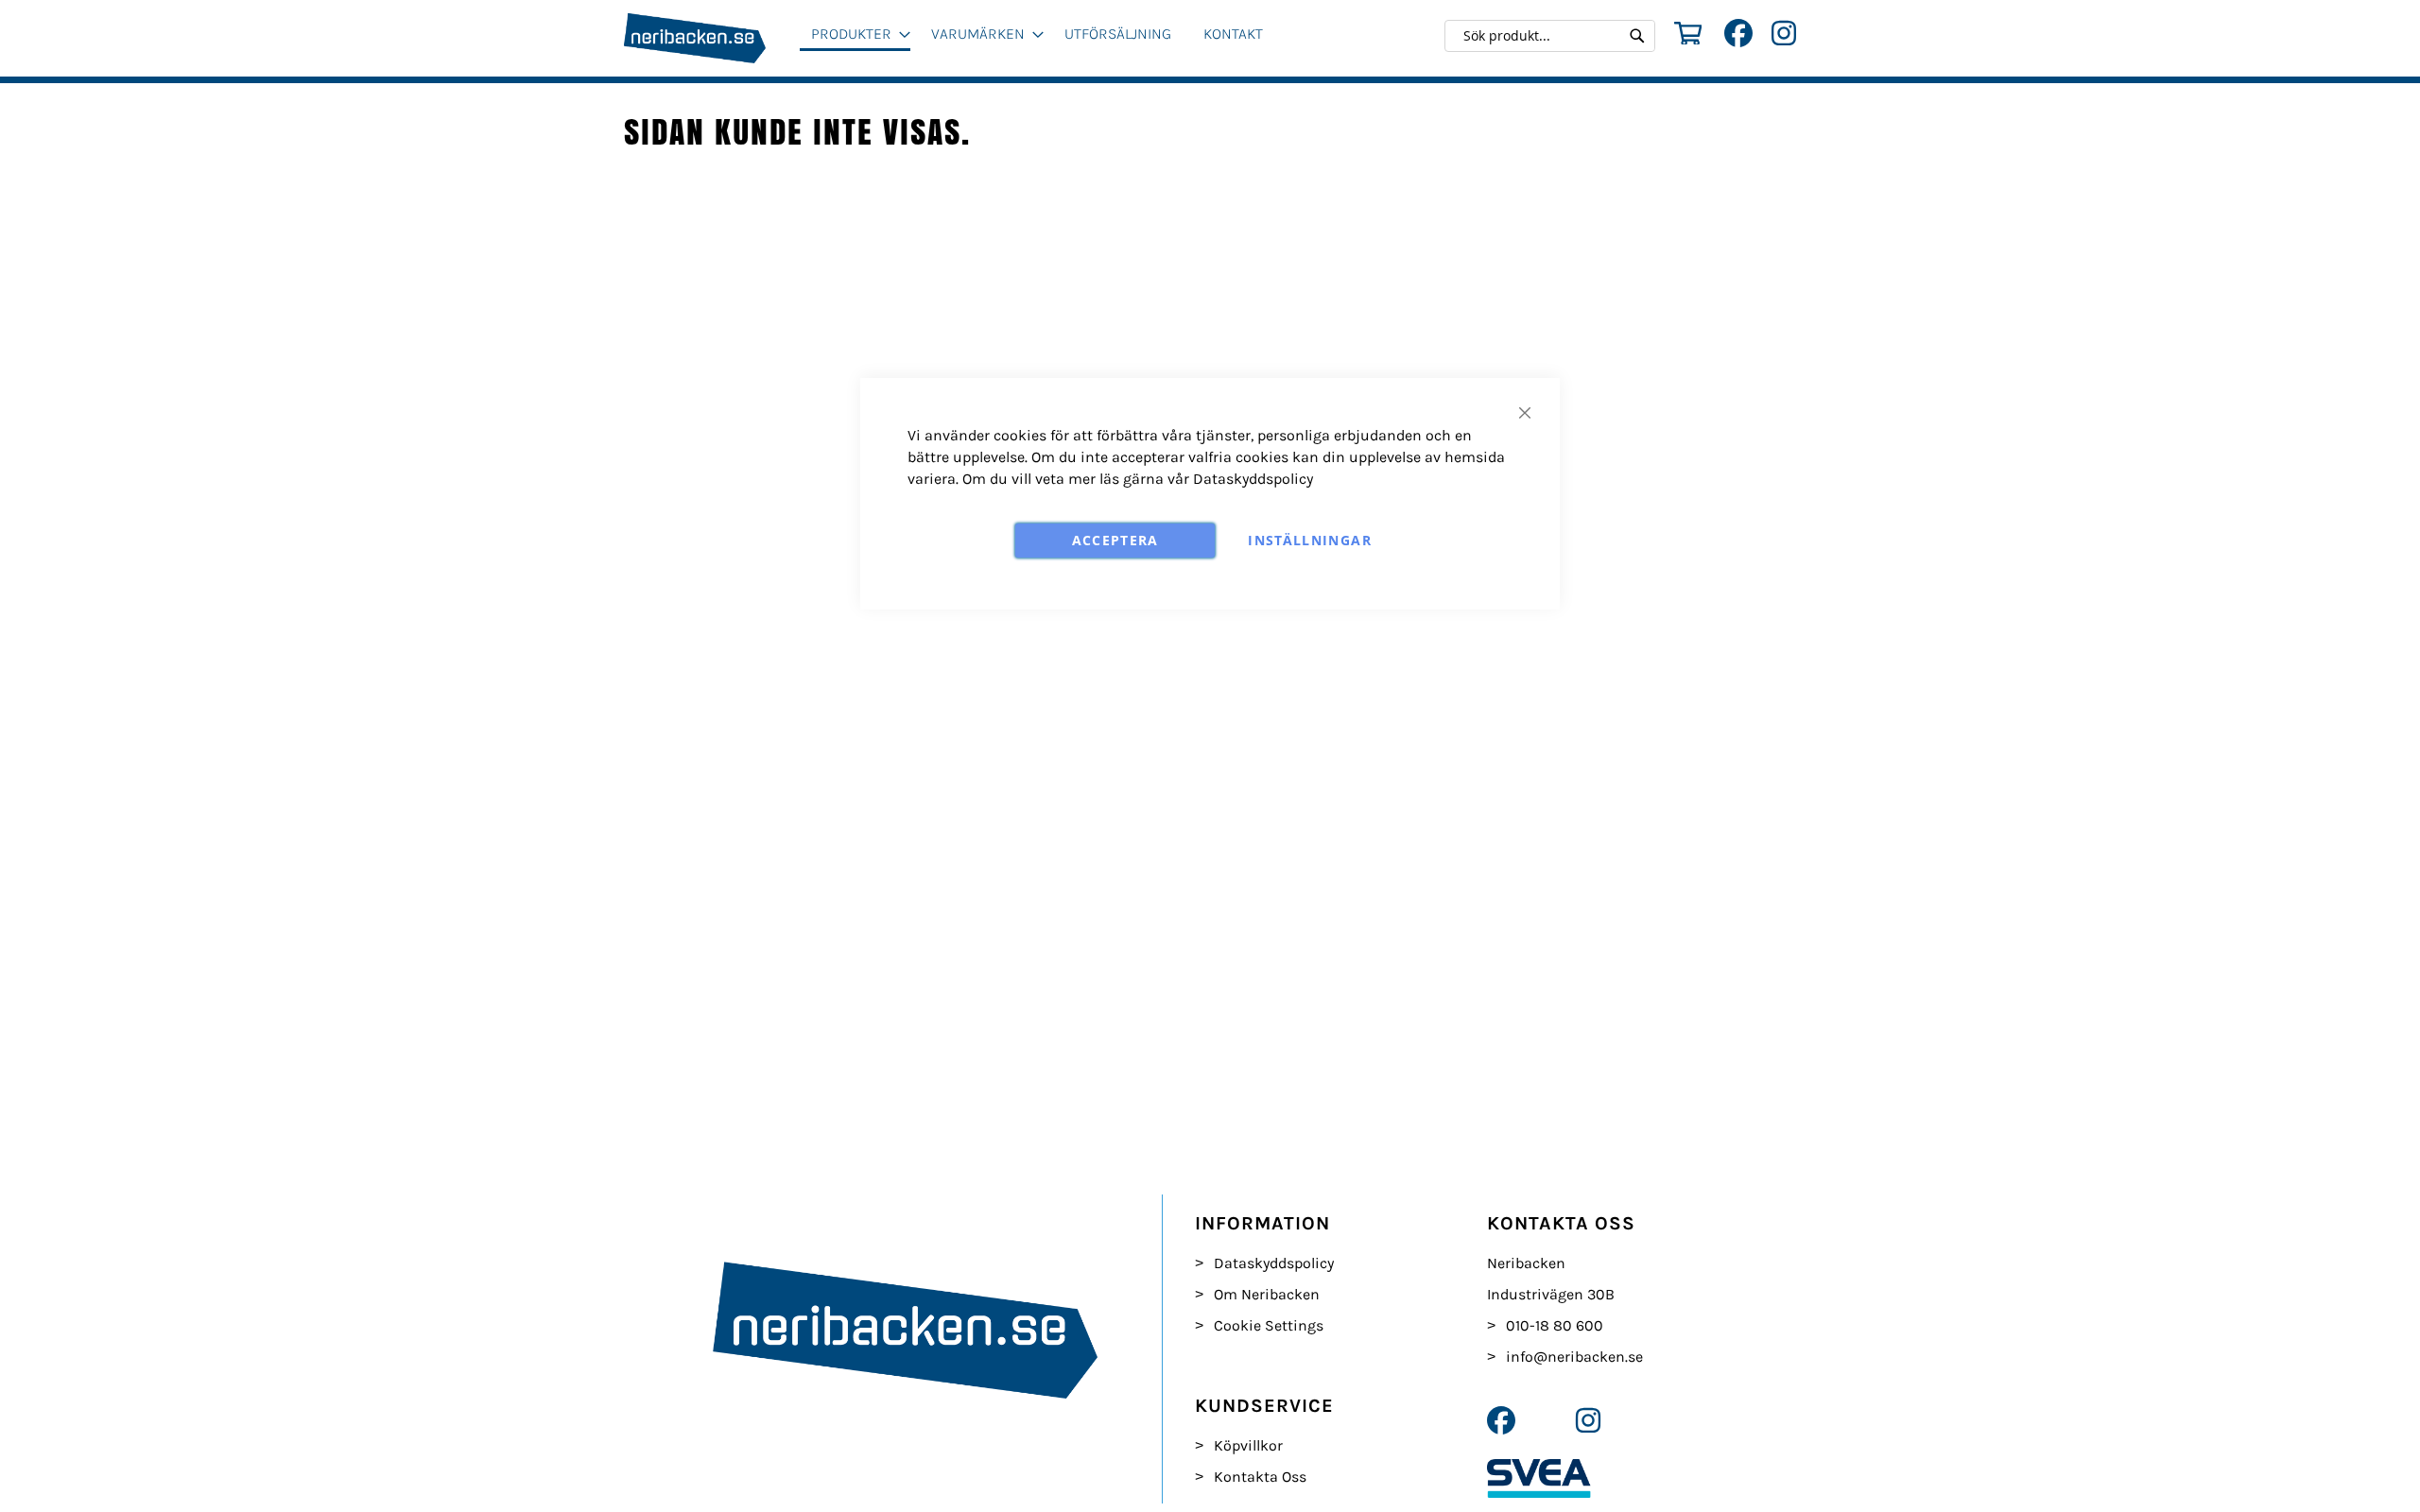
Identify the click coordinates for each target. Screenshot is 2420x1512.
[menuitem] (855, 35)
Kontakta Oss (1260, 1477)
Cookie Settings (1269, 1325)
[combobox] (1555, 36)
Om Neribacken (1267, 1294)
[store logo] (712, 38)
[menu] (1046, 42)
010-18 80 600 (1555, 1325)
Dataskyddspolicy (1253, 479)
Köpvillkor (1248, 1445)
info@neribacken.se (1574, 1357)
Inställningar (1310, 540)
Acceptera (1115, 540)
